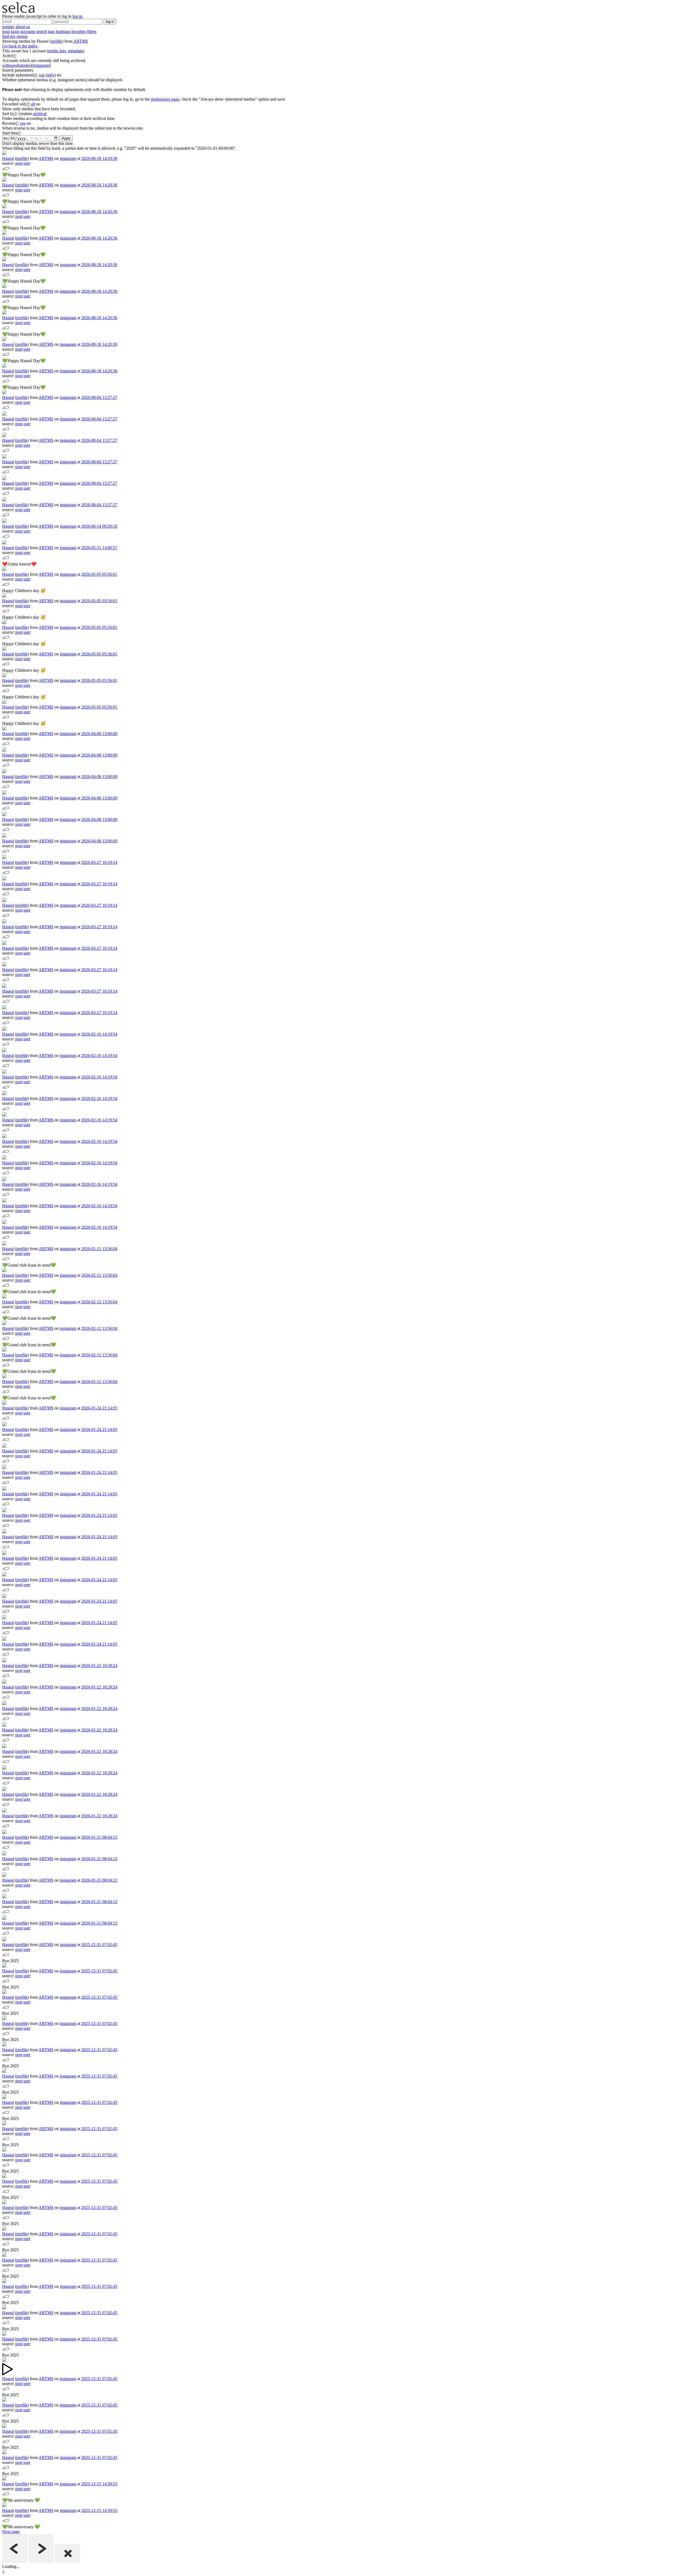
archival (40, 114)
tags (51, 32)
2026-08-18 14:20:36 (99, 158)
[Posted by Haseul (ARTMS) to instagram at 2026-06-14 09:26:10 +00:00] (4, 521)
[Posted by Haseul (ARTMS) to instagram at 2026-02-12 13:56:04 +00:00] (4, 1244)
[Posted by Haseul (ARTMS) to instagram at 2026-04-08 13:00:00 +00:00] (4, 729)
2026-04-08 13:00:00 (99, 734)
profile (56, 41)
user (27, 163)
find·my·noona (15, 36)
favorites (79, 32)
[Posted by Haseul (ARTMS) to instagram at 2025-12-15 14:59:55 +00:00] (4, 2479)
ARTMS (81, 41)
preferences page (165, 99)
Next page (11, 2532)
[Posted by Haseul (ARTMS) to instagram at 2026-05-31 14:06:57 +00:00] (4, 543)
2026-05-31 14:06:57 (99, 548)
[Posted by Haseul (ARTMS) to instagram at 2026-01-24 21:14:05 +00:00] (4, 1403)
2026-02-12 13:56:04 (99, 1249)
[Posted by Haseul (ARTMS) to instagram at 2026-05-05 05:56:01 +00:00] (4, 569)
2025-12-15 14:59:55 (99, 2484)
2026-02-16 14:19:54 (99, 1034)
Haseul (8, 158)
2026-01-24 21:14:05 (99, 1408)
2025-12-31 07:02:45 (99, 1945)
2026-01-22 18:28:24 (99, 1666)
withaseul (10, 65)
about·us (23, 27)
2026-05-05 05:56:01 (99, 574)
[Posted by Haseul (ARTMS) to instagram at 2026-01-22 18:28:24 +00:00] (4, 1661)
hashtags (63, 32)
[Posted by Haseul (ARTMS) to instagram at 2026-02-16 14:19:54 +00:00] (4, 1029)
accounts (28, 32)
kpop (15, 32)
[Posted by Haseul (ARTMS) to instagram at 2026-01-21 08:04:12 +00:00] (4, 1832)
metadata (75, 51)
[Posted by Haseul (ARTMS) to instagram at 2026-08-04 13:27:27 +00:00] (4, 393)
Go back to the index (20, 46)
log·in (77, 16)
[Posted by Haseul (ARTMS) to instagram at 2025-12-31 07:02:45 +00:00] (4, 1940)
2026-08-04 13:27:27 (99, 397)
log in (110, 22)
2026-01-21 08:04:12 (99, 1837)
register (8, 27)
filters (92, 32)
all (33, 104)
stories (25, 65)
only (51, 75)
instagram (41, 65)
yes (42, 75)
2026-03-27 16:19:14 (99, 862)
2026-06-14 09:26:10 (99, 526)
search (42, 32)
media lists (57, 51)
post (19, 163)
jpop (6, 32)
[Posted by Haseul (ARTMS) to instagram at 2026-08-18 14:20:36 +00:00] (4, 154)
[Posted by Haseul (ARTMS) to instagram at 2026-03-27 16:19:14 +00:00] (4, 858)
